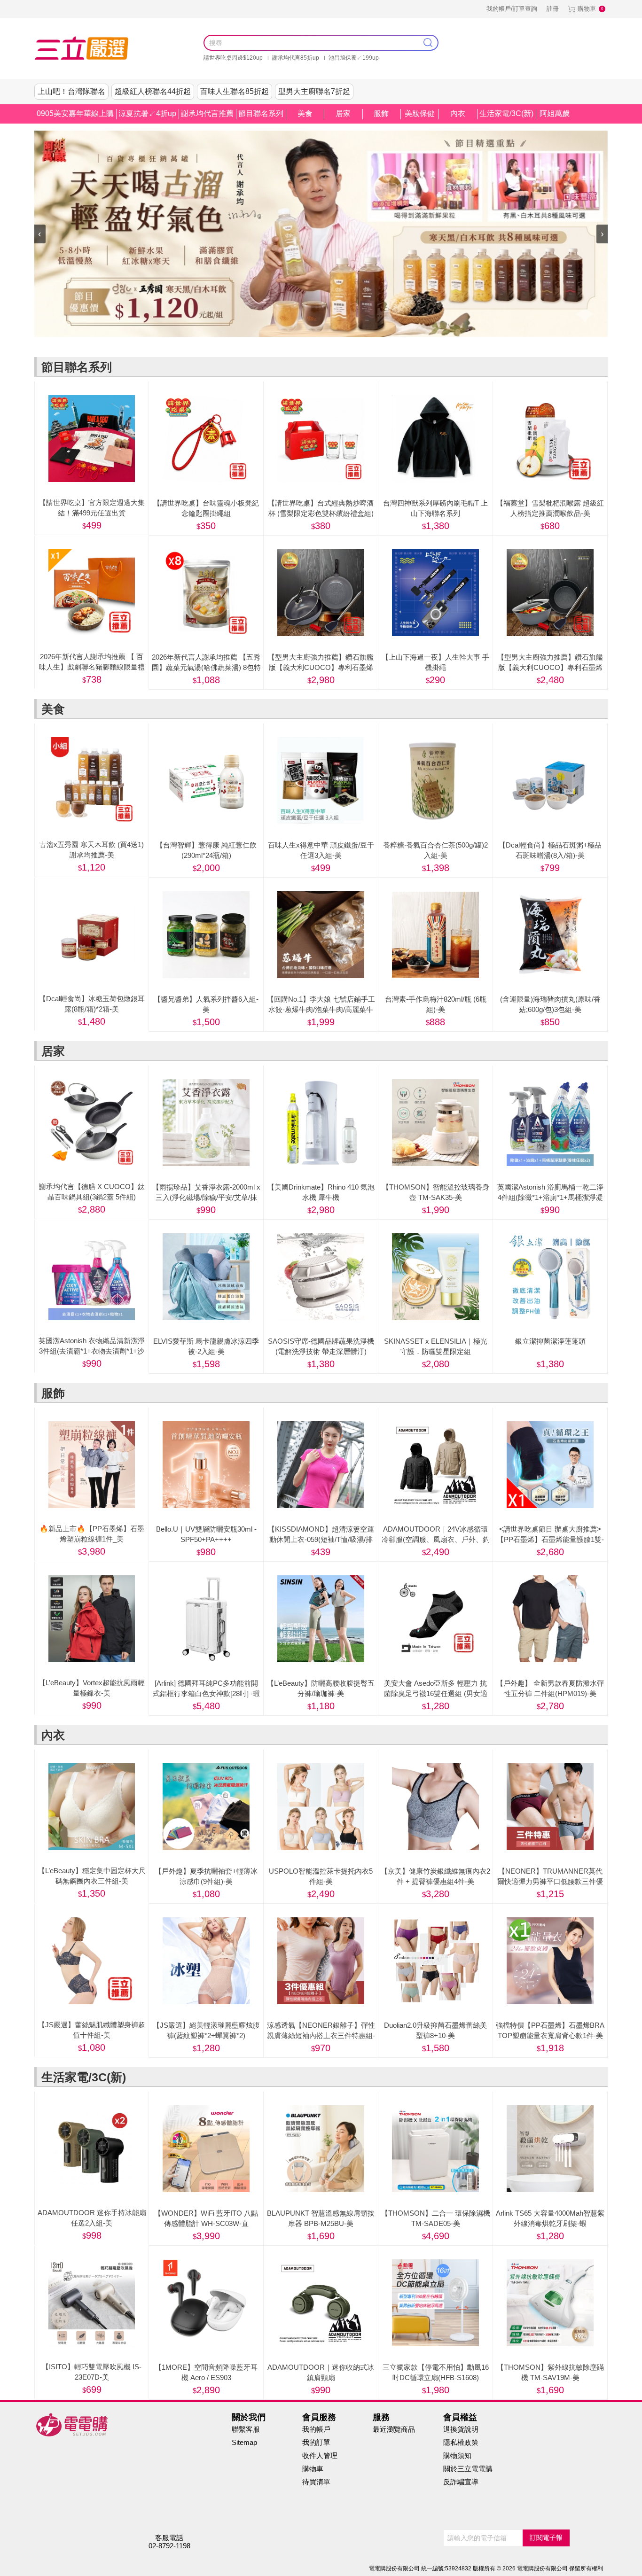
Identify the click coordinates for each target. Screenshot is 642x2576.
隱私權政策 (461, 2442)
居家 (343, 113)
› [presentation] (602, 233)
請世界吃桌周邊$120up (233, 58)
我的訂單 (316, 2442)
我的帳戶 (316, 2429)
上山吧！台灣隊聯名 (71, 91)
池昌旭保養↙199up (354, 58)
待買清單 (316, 2482)
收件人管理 (320, 2455)
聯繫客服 (246, 2429)
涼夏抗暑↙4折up (147, 113)
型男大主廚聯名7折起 (314, 91)
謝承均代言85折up (296, 58)
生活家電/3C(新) (506, 113)
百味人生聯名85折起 (235, 91)
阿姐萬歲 (555, 113)
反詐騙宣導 (461, 2482)
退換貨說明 (461, 2429)
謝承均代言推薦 (207, 113)
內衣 (458, 113)
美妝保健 (420, 113)
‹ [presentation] (40, 233)
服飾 (381, 113)
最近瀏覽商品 (394, 2429)
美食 (305, 113)
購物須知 (457, 2455)
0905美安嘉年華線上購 (75, 113)
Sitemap (244, 2442)
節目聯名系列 (261, 113)
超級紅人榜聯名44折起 (153, 91)
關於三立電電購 (468, 2469)
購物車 (587, 9)
